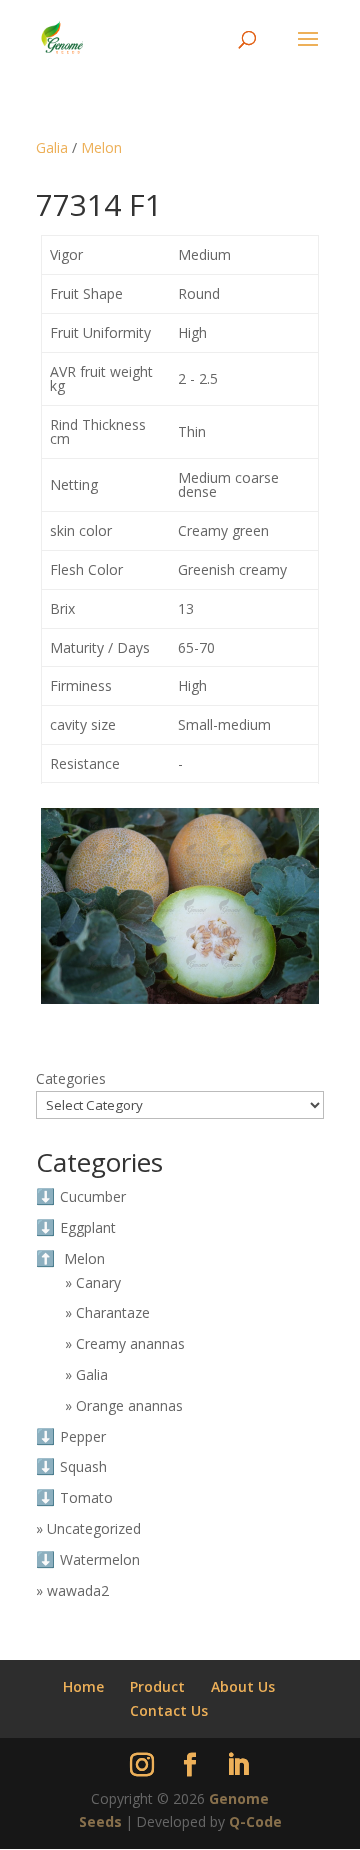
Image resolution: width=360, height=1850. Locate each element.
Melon (101, 147)
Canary (98, 1282)
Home (83, 1686)
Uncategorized (94, 1528)
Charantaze (113, 1312)
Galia (52, 147)
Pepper (83, 1436)
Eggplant (88, 1227)
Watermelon (100, 1559)
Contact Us (169, 1710)
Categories (71, 1078)
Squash (83, 1466)
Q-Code (255, 1821)
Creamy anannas (130, 1343)
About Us (243, 1686)
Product (157, 1686)
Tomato (86, 1497)
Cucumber (93, 1196)
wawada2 (78, 1590)
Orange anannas (129, 1405)
